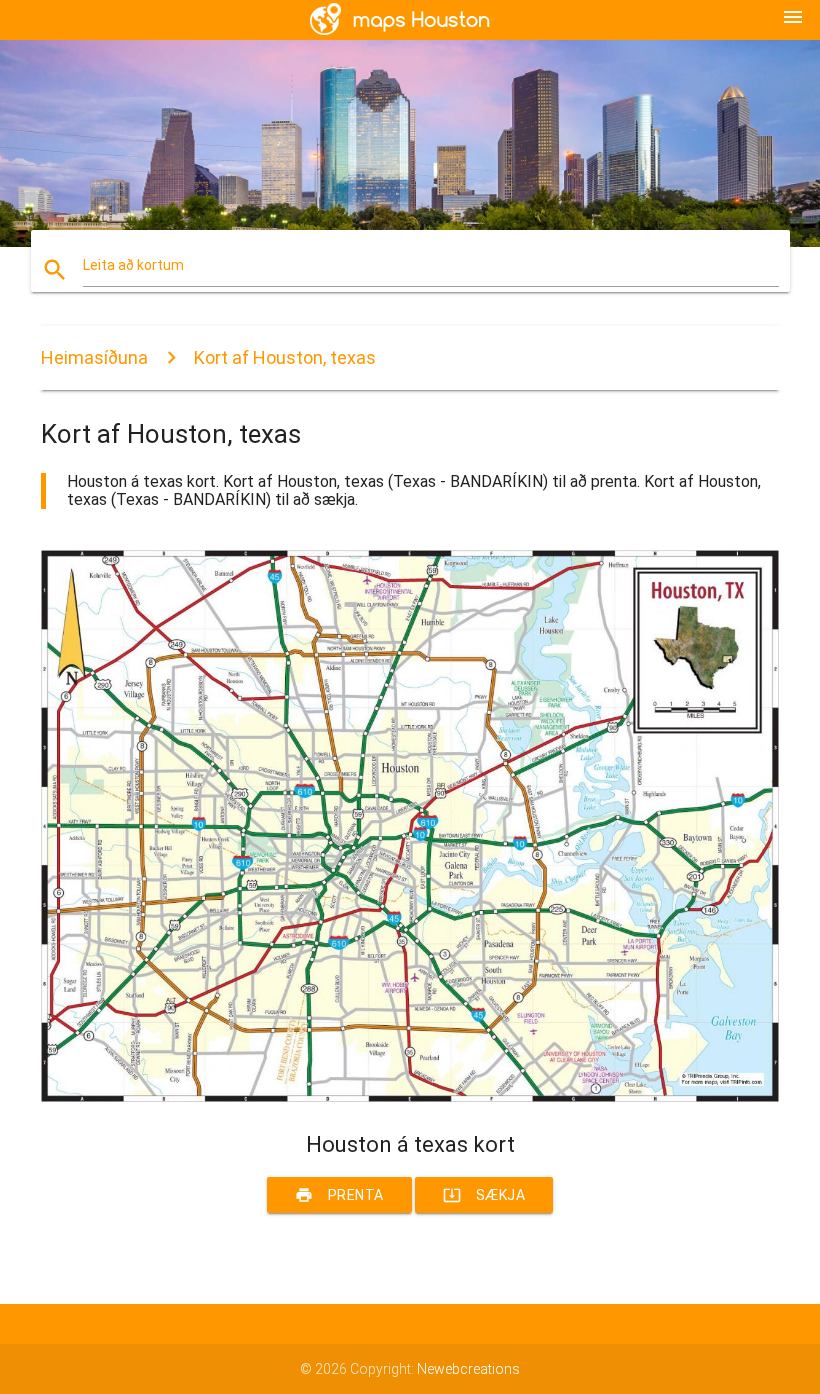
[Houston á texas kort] (410, 1097)
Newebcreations (468, 1369)
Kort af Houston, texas (285, 357)
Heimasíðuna (94, 357)
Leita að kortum (133, 265)
